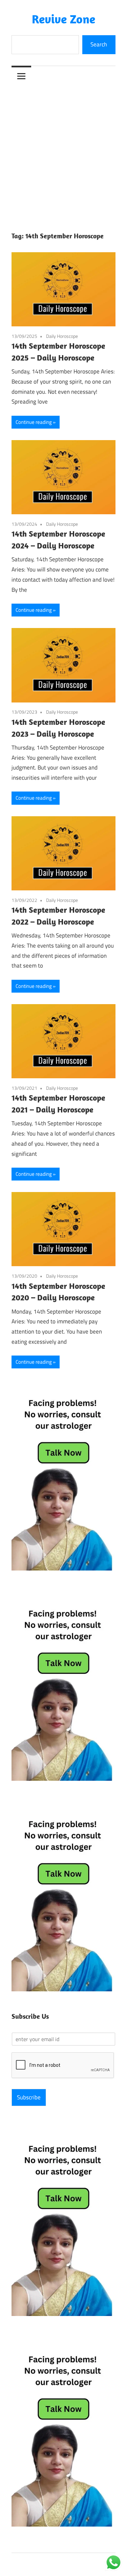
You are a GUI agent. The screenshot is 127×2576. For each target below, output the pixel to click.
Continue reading (34, 422)
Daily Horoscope (62, 336)
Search (99, 44)
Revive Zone (63, 19)
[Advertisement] (63, 153)
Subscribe (29, 2097)
